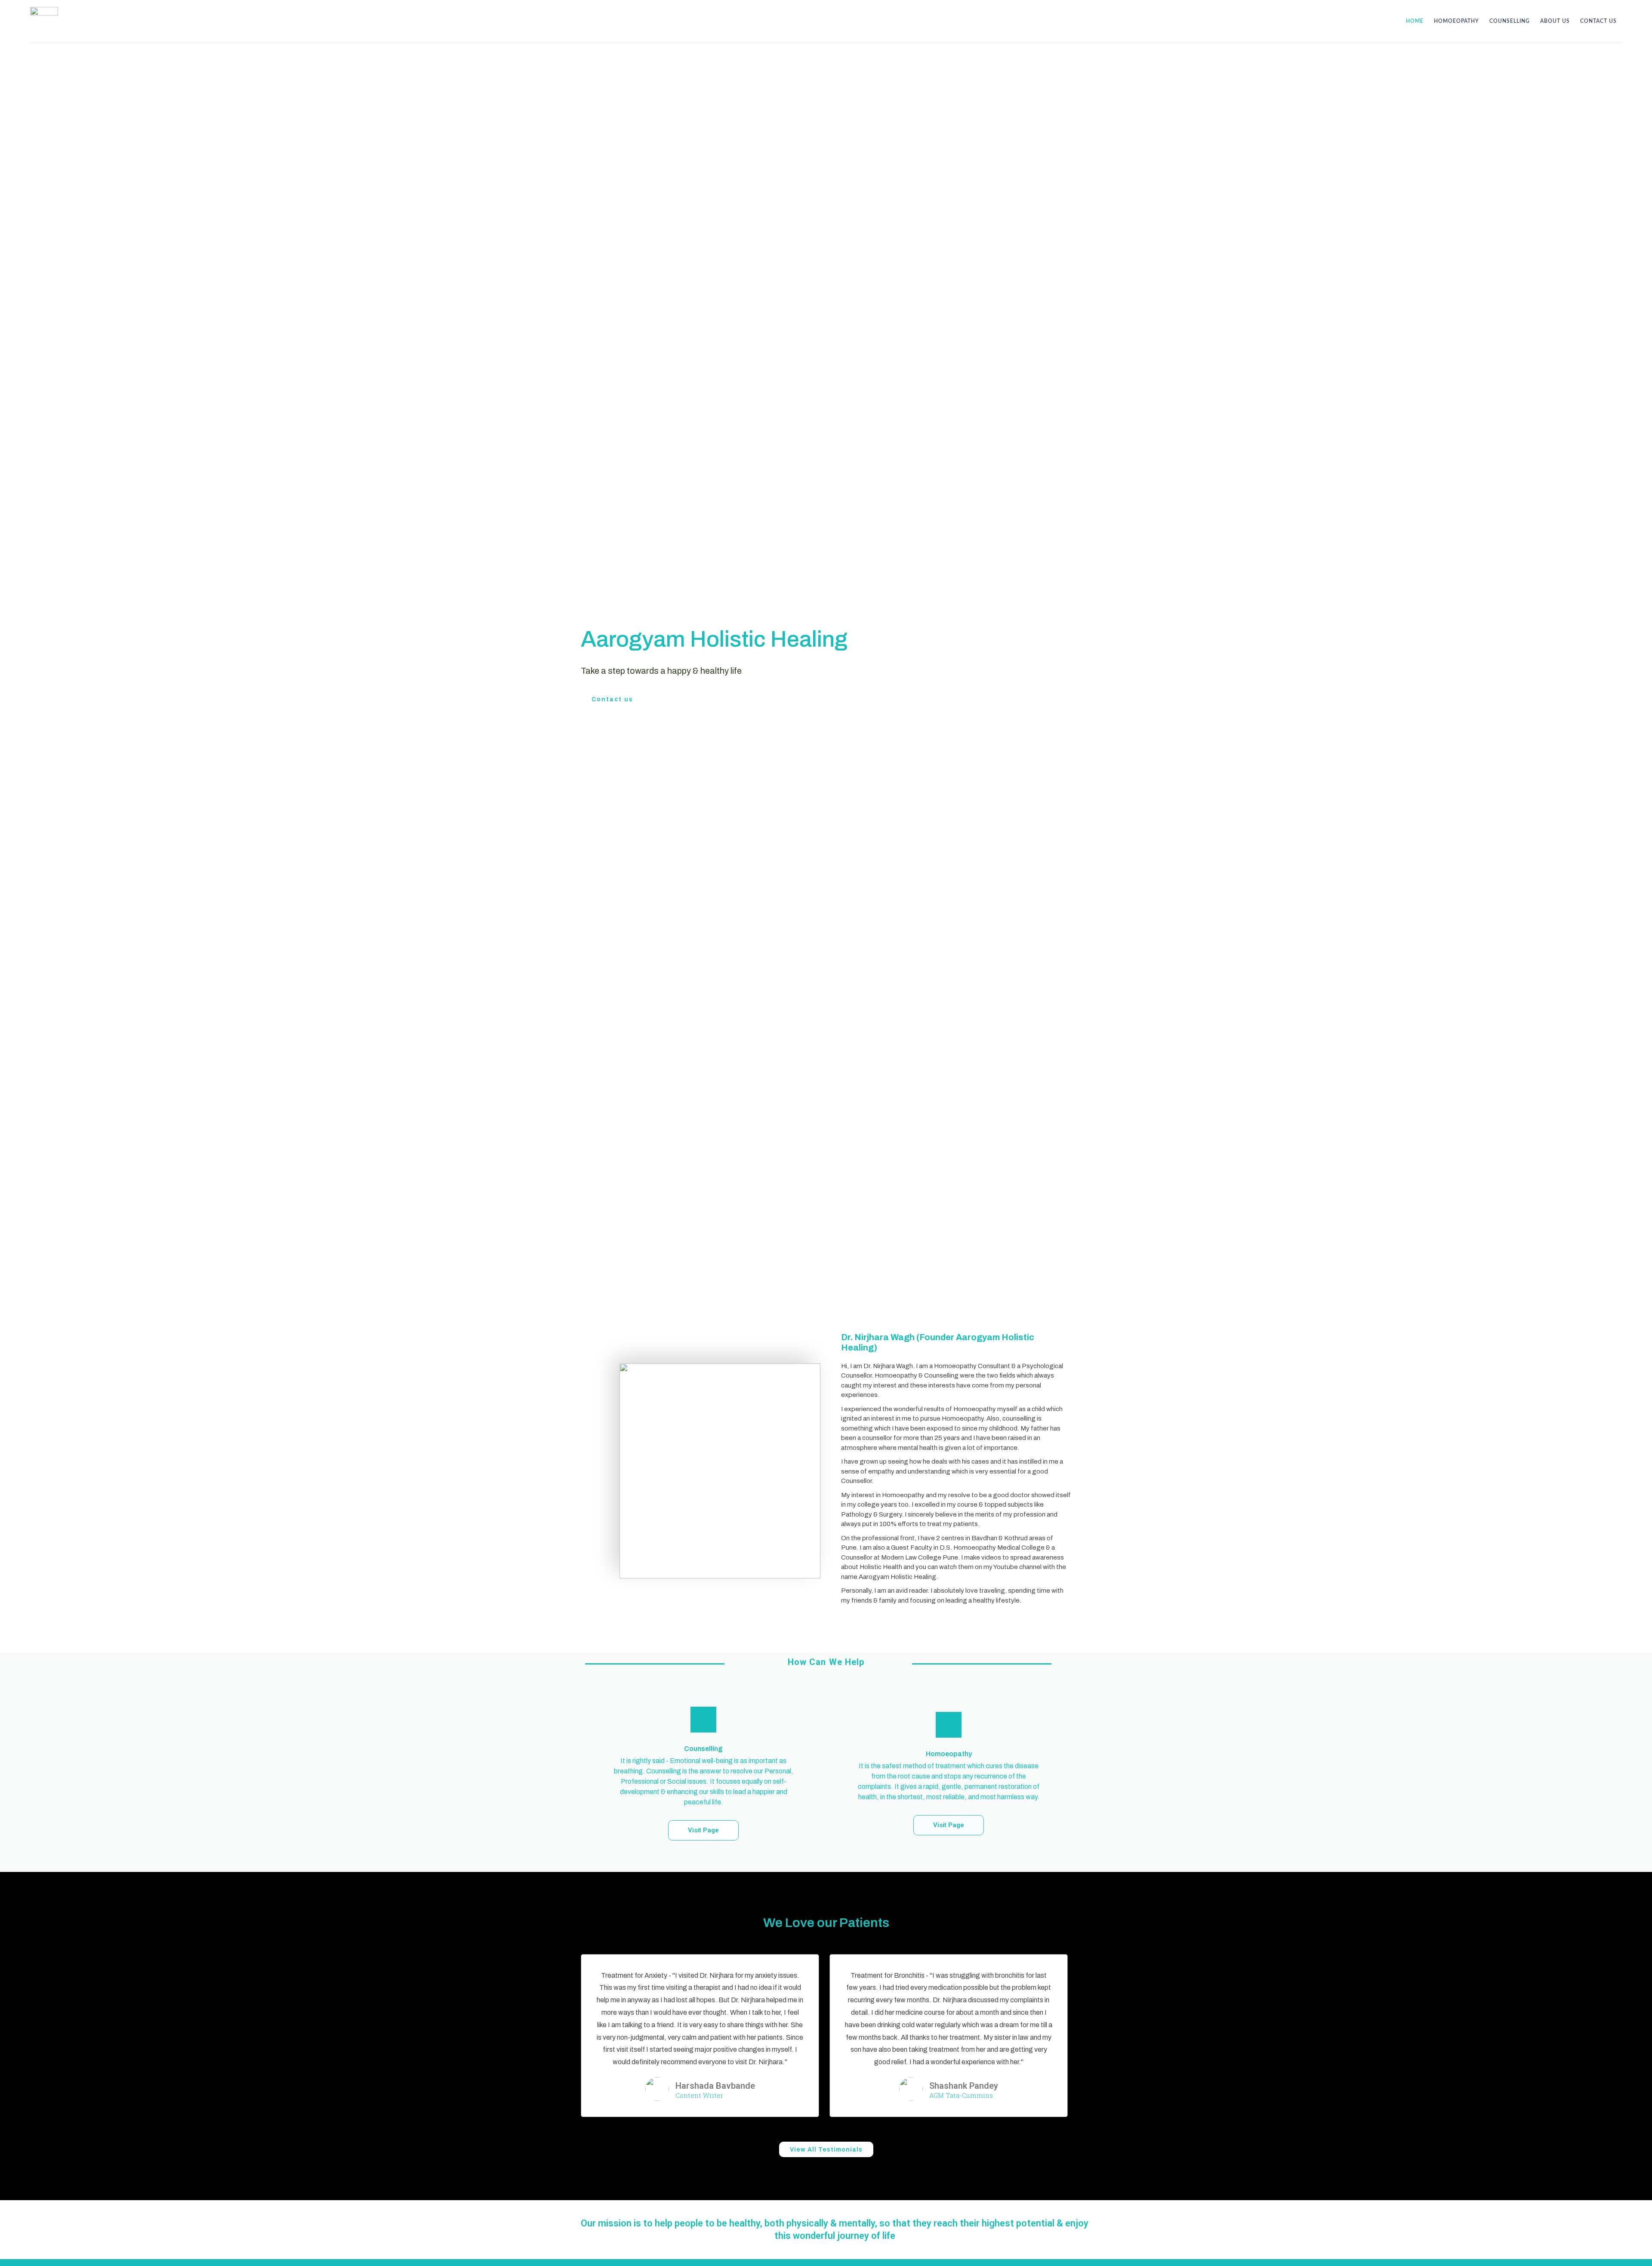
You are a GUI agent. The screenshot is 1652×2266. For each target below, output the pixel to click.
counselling (1510, 21)
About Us (1555, 21)
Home (1415, 21)
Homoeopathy (1456, 21)
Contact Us (1598, 21)
